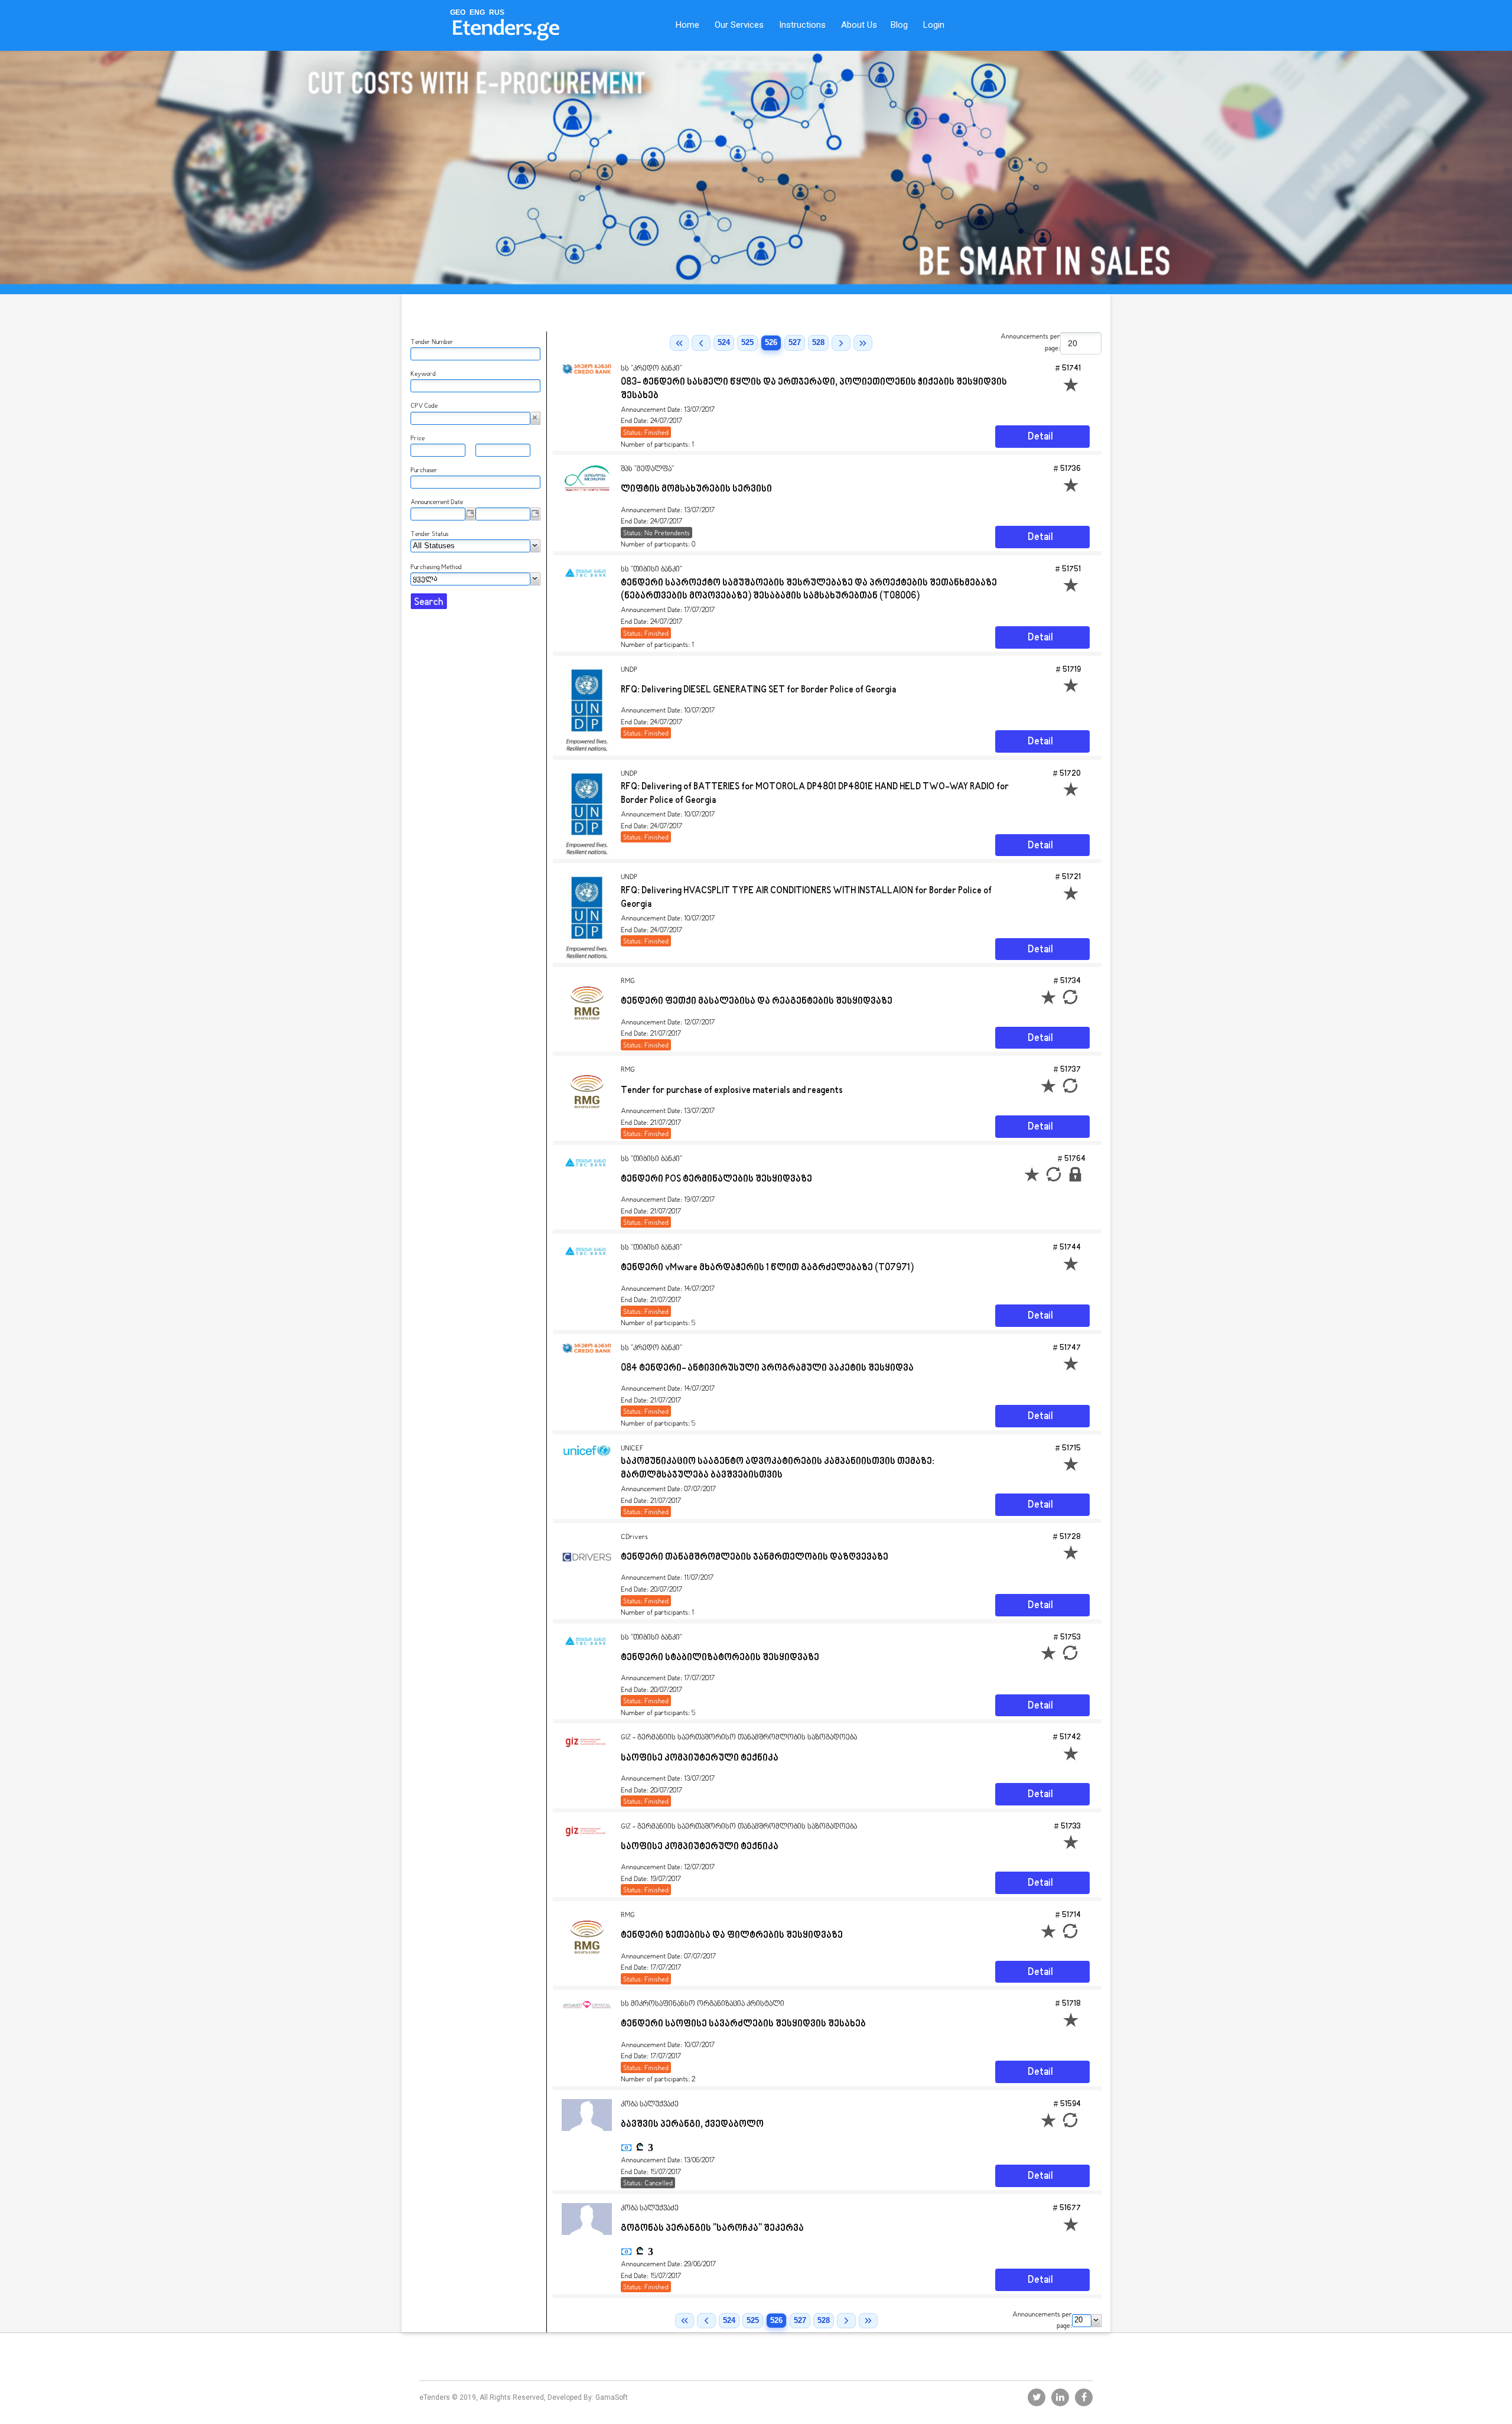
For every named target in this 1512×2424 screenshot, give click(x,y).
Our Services (739, 25)
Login (934, 25)
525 (747, 342)
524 (724, 342)
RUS (497, 12)
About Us (859, 25)
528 (818, 342)
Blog (899, 25)
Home (687, 25)
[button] (535, 418)
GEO (458, 12)
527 (795, 342)
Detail (1040, 437)
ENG (477, 12)
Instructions (802, 25)
